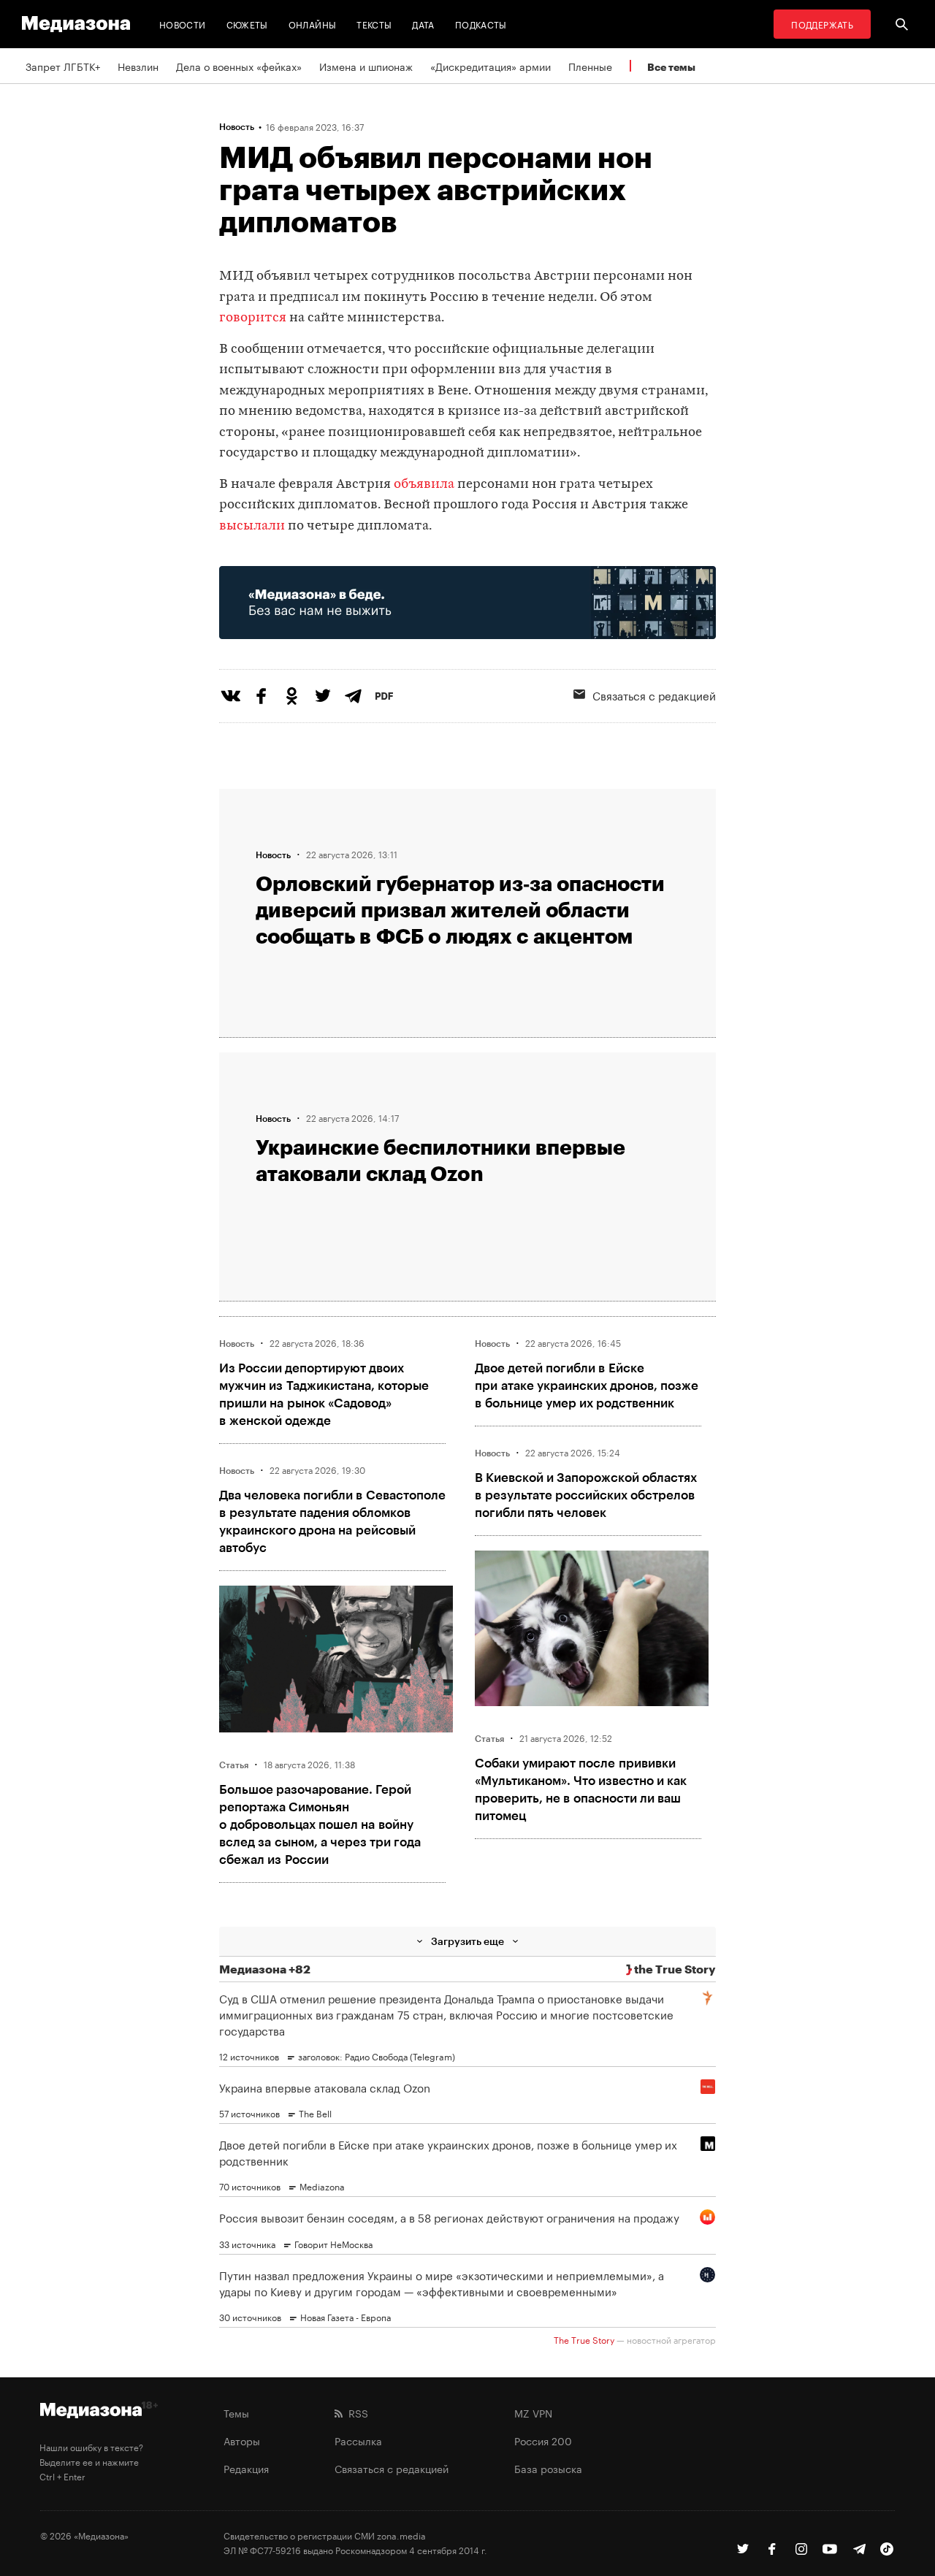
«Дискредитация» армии (491, 66)
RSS (355, 2412)
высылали (253, 526)
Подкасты (481, 24)
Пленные (590, 66)
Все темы (671, 67)
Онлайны (313, 24)
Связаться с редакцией (654, 695)
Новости (183, 24)
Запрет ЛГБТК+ (63, 66)
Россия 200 (543, 2440)
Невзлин (138, 66)
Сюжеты (247, 24)
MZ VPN (533, 2412)
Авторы (242, 2440)
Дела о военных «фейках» (239, 66)
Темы (236, 2412)
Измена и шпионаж (366, 66)
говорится (254, 318)
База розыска (548, 2468)
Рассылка (358, 2440)
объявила (424, 485)
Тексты (374, 24)
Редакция (246, 2468)
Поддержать (822, 24)
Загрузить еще (467, 1941)
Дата (423, 24)
